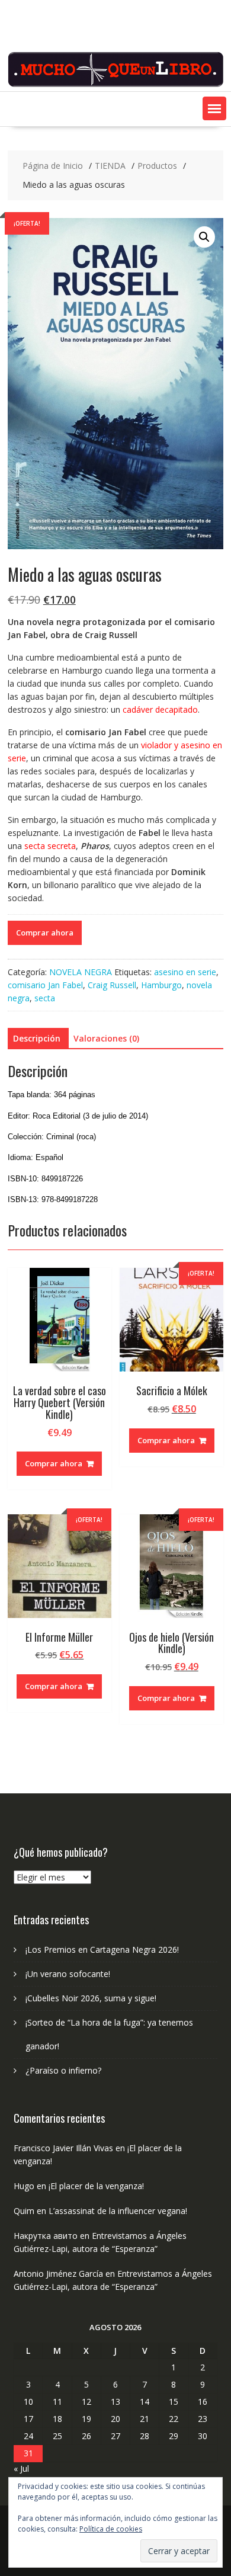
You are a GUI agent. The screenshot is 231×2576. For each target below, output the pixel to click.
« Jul (21, 2468)
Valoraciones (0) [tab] (106, 1038)
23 (203, 2419)
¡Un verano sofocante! (68, 1974)
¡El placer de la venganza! (96, 2186)
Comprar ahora (45, 933)
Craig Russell (112, 985)
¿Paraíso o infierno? (63, 2070)
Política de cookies (111, 2529)
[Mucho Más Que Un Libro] (115, 84)
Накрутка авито (46, 2236)
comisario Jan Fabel (45, 985)
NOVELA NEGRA (81, 972)
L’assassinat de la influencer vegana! (118, 2211)
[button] (214, 108)
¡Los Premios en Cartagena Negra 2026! (102, 1949)
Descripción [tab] (37, 1038)
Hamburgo (161, 985)
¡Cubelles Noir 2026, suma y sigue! (91, 1998)
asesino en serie (185, 972)
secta (45, 998)
